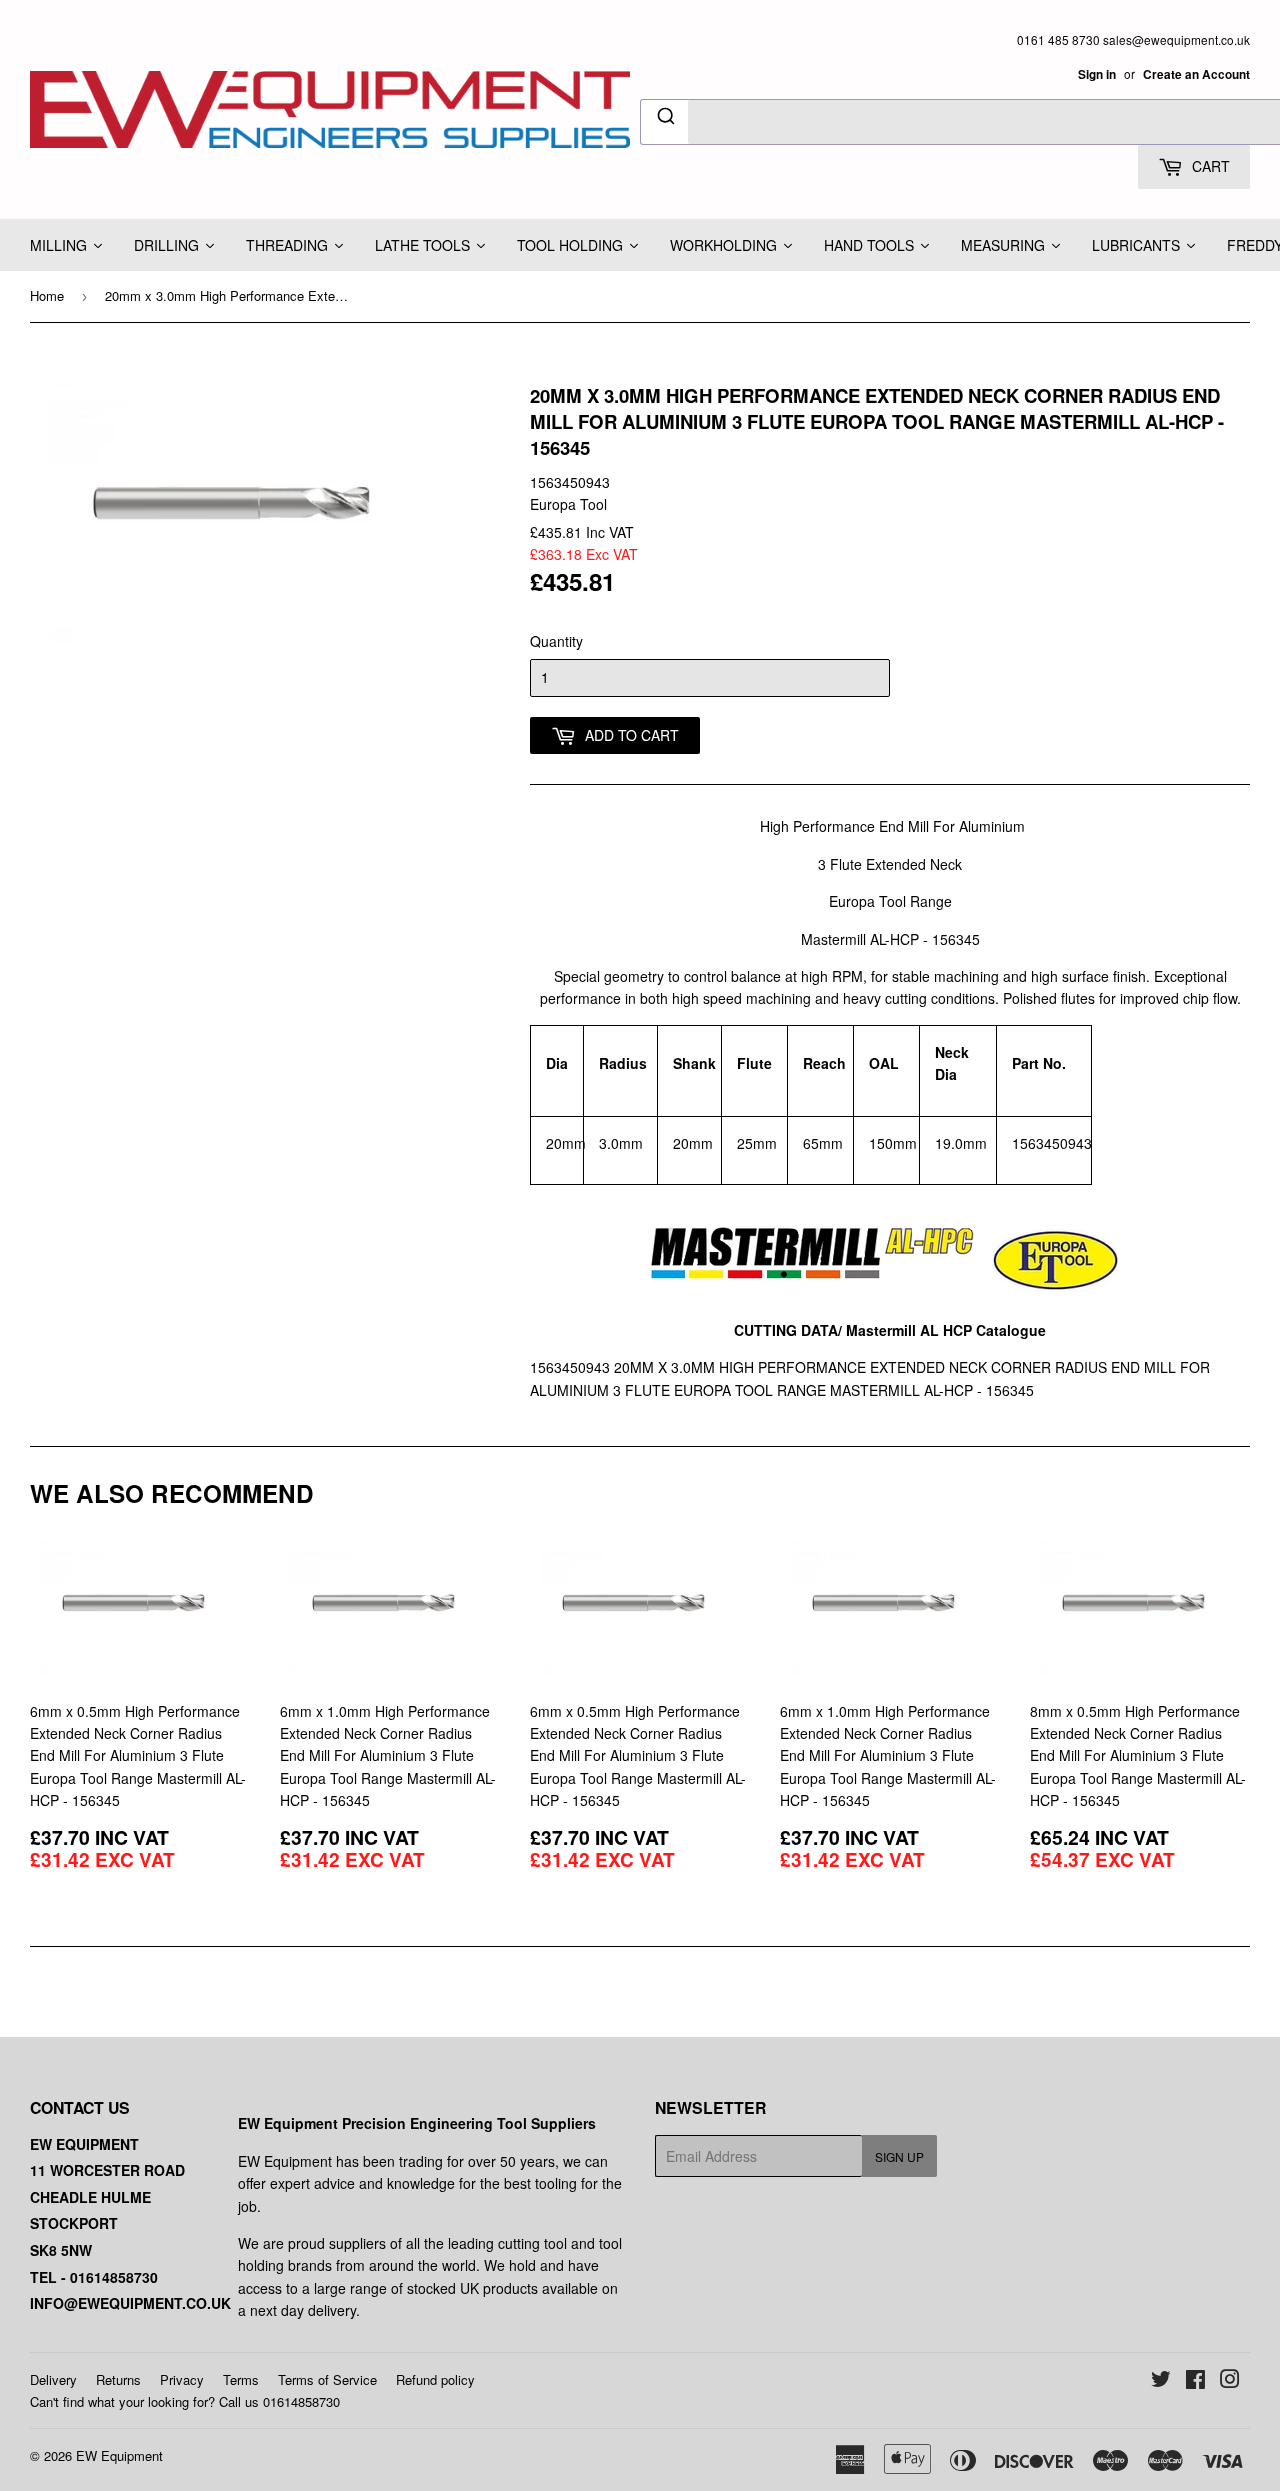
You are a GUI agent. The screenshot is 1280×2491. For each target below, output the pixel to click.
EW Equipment (119, 2455)
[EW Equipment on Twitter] (1161, 2381)
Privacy (182, 2379)
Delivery (53, 2379)
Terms (241, 2379)
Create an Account (1196, 74)
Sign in (1097, 74)
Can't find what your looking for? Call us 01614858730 (185, 2401)
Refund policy (435, 2379)
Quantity (556, 641)
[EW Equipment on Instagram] (1230, 2381)
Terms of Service (327, 2379)
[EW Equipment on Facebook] (1195, 2381)
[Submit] (664, 119)
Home (47, 295)
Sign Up (899, 2156)
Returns (118, 2379)
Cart (1209, 166)
